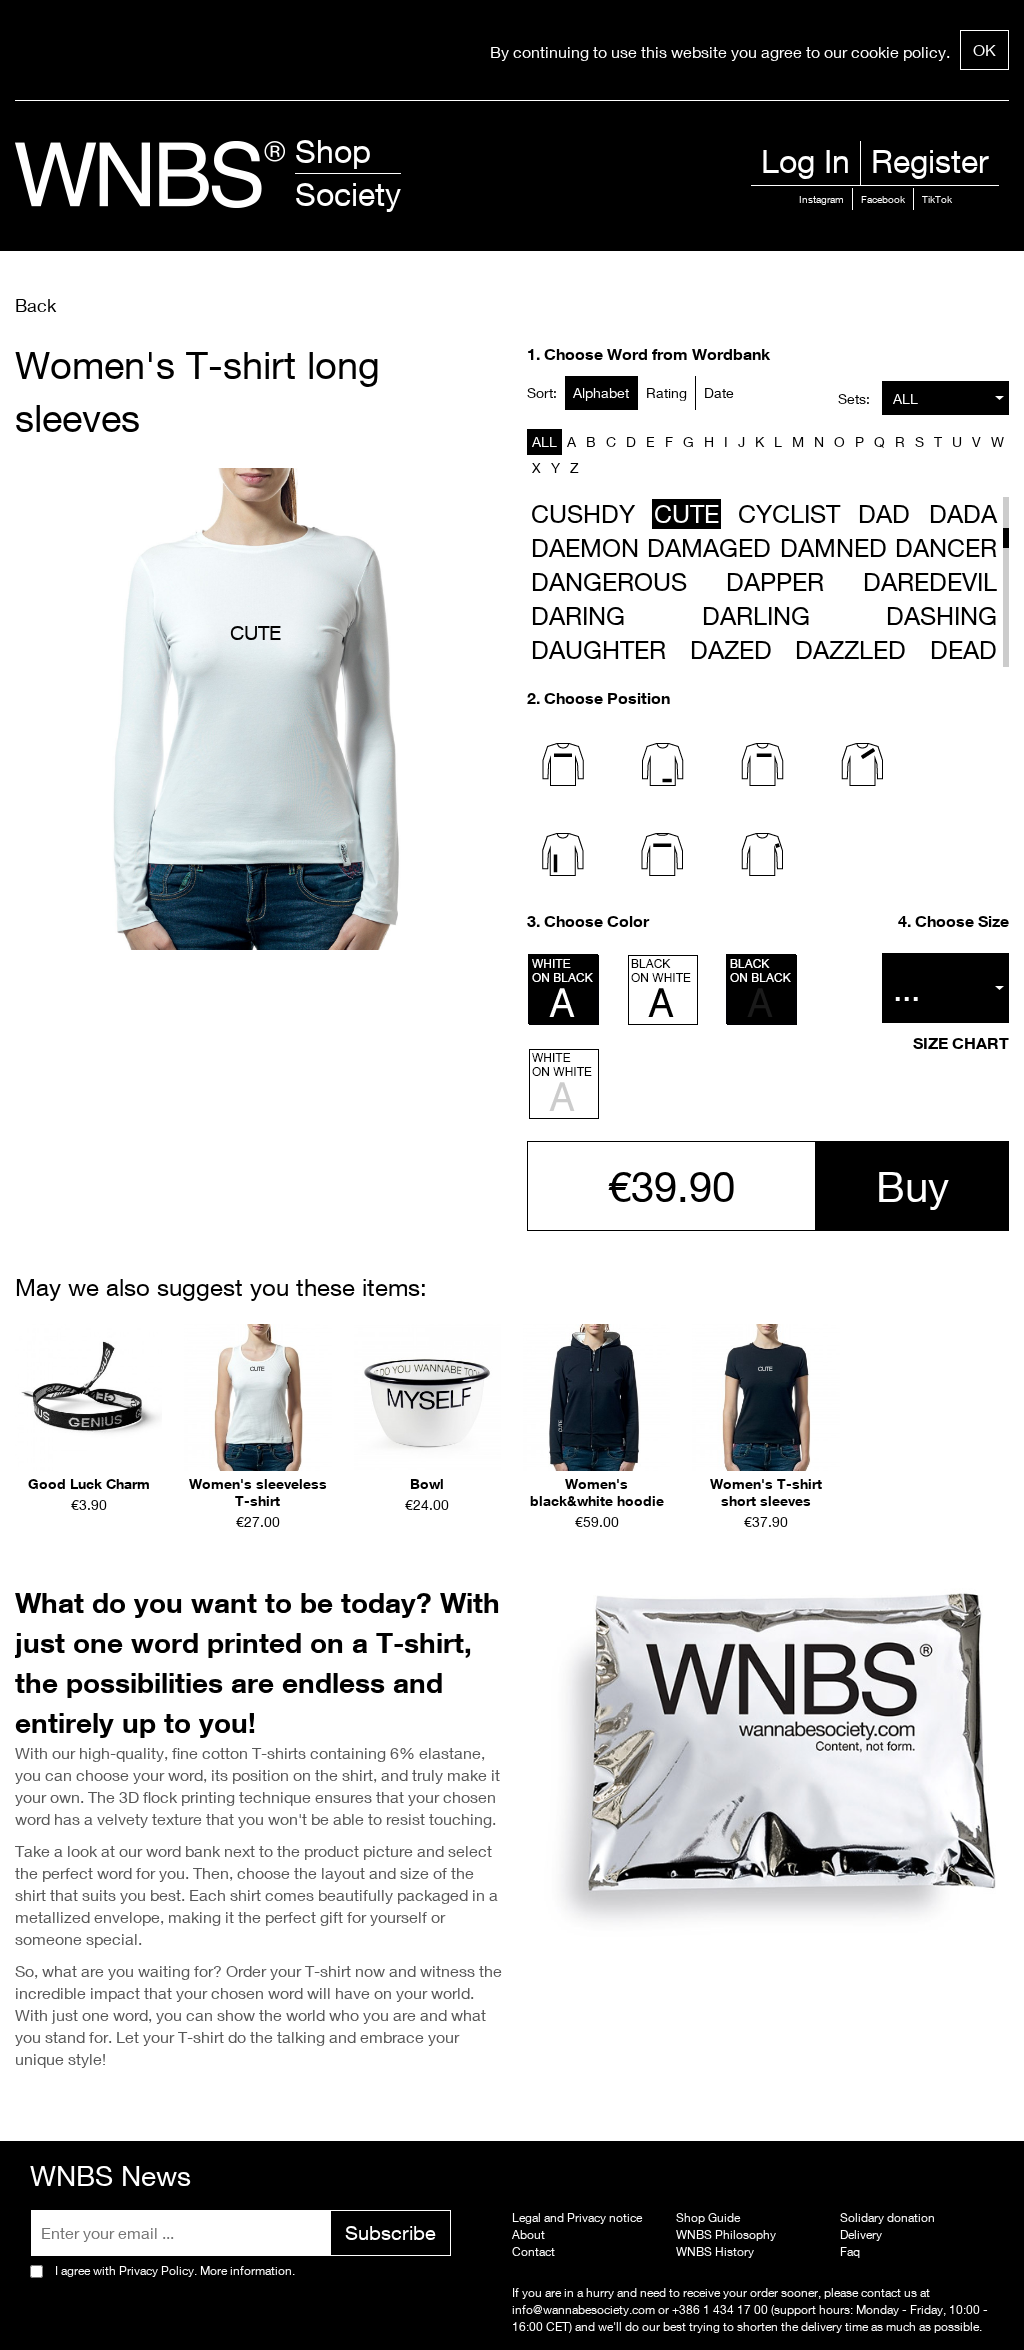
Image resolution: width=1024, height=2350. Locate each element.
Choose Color (596, 921)
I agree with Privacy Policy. (175, 2270)
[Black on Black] (762, 990)
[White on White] (564, 1084)
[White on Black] (564, 990)
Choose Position (607, 698)
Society (348, 194)
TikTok (937, 199)
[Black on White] (663, 990)
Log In (805, 161)
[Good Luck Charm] (88, 1397)
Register (930, 161)
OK (984, 49)
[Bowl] (427, 1397)
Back (35, 305)
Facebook (883, 199)
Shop (333, 151)
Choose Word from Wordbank (657, 354)
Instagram (821, 199)
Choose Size (962, 921)
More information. (246, 2270)
